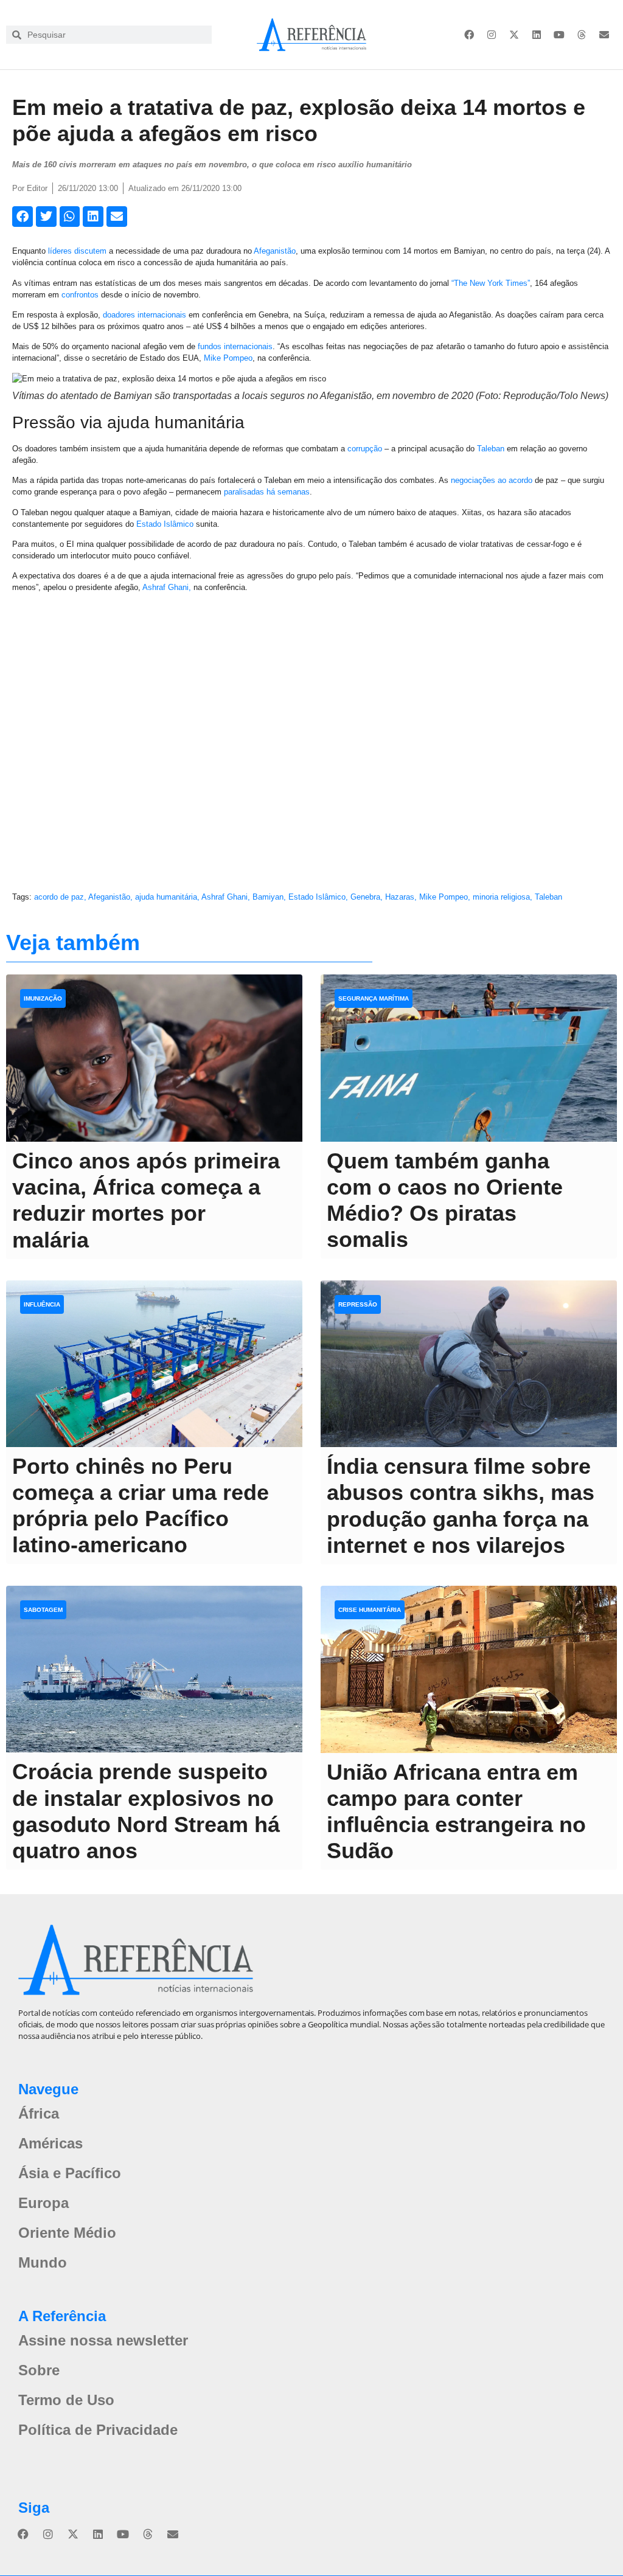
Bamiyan (268, 897)
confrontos (80, 295)
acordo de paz (59, 897)
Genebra (365, 897)
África (39, 2113)
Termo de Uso (66, 2400)
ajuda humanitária (166, 897)
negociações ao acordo (492, 480)
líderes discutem (77, 251)
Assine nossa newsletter (103, 2340)
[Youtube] (559, 35)
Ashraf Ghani (224, 897)
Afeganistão (275, 251)
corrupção (365, 449)
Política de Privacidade (98, 2430)
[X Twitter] (514, 35)
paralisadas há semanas (267, 492)
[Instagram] (492, 35)
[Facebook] (469, 35)
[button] (23, 217)
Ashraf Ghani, (167, 587)
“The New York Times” (491, 283)
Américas (50, 2143)
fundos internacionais (235, 346)
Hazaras (400, 897)
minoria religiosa (501, 897)
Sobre (39, 2370)
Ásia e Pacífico (70, 2173)
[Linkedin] (537, 35)
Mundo (43, 2262)
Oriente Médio (67, 2233)
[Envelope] (604, 35)
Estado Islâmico (165, 524)
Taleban (491, 449)
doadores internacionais (144, 315)
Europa (44, 2203)
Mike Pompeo (228, 358)
